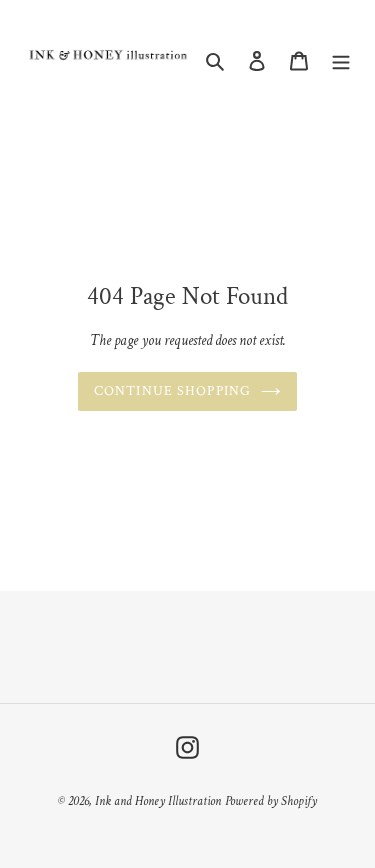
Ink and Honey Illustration (158, 801)
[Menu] (341, 61)
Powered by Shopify (271, 801)
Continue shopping (172, 391)
